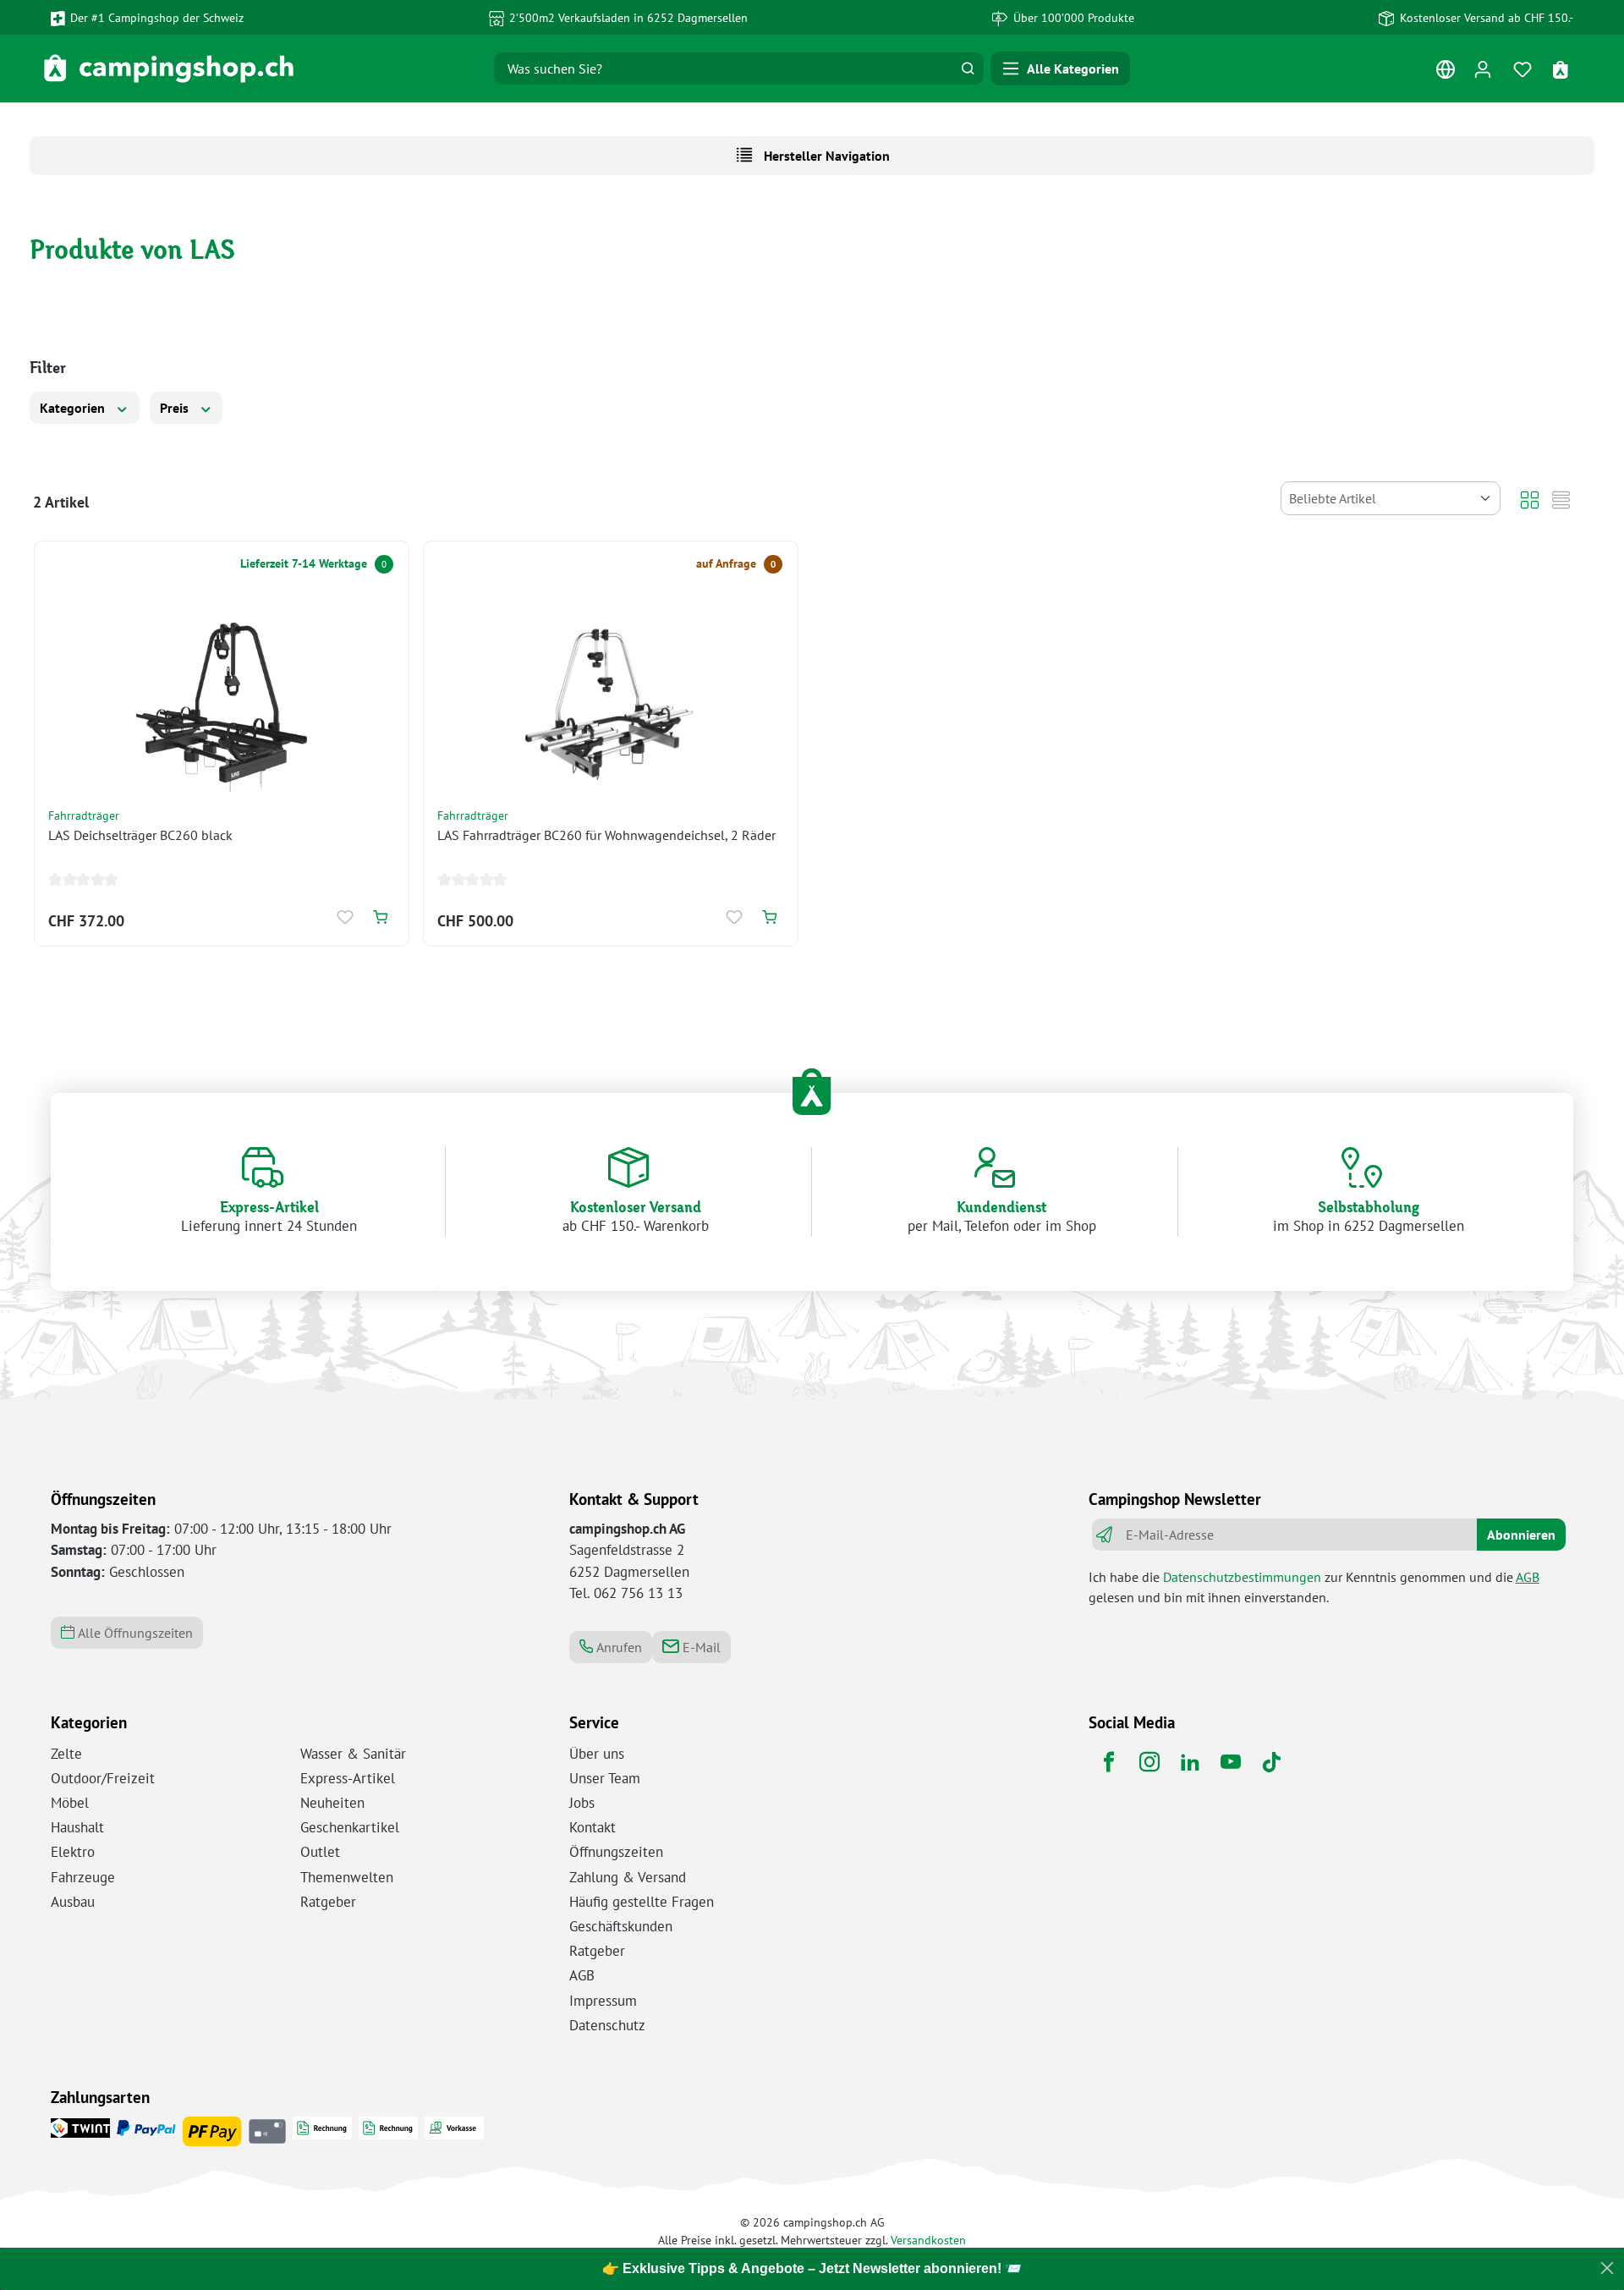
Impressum (603, 2001)
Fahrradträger (84, 815)
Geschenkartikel (350, 1827)
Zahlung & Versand (628, 1877)
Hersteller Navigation (825, 156)
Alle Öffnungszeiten (134, 1633)
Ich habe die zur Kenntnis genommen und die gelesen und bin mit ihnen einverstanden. (1314, 1587)
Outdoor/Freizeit (103, 1778)
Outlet (320, 1852)
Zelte (66, 1754)
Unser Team (605, 1778)
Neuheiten (332, 1803)
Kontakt (593, 1827)
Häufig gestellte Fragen (642, 1902)
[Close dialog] (1607, 2268)
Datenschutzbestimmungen (1242, 1577)
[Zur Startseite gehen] (169, 69)
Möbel (70, 1803)
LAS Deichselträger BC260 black (140, 835)
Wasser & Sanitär (353, 1754)
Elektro (73, 1852)
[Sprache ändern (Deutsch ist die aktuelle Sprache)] (1445, 73)
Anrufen (617, 1647)
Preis (176, 408)
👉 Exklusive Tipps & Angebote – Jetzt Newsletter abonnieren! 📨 (812, 2268)
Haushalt (77, 1827)
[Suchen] (968, 69)
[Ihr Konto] (1482, 69)
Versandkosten (928, 2240)
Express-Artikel (348, 1778)
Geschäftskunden (621, 1926)
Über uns (597, 1754)
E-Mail (700, 1647)
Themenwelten (347, 1877)
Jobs (582, 1803)
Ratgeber (328, 1902)
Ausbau (73, 1902)
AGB (1528, 1577)
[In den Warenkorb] (380, 917)
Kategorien (74, 408)
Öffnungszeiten (616, 1852)
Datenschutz (607, 2025)
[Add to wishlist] (346, 917)
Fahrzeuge (83, 1877)
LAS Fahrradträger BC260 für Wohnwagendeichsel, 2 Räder (606, 835)
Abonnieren (1521, 1535)
